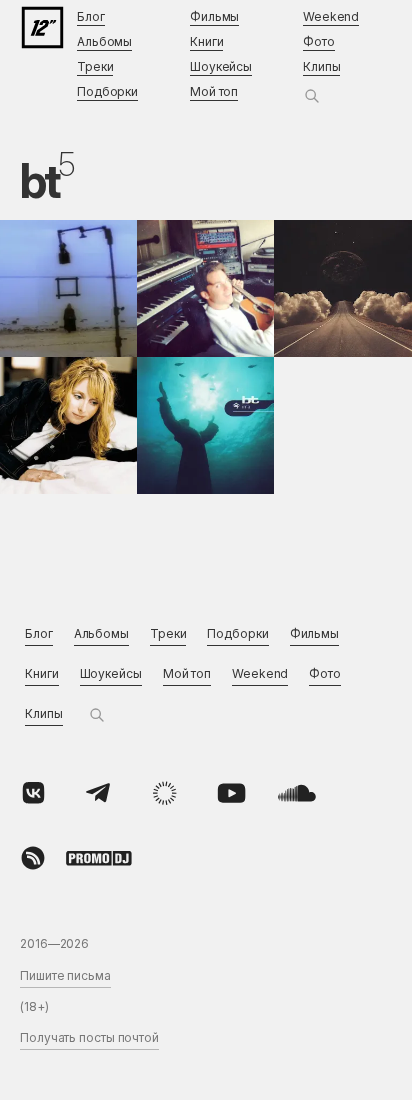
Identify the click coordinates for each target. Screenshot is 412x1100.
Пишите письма (65, 975)
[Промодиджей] (99, 858)
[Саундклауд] (297, 793)
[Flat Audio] (165, 793)
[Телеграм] (99, 793)
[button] (312, 96)
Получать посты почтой (89, 1037)
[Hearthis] (33, 858)
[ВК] (33, 793)
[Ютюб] (231, 793)
